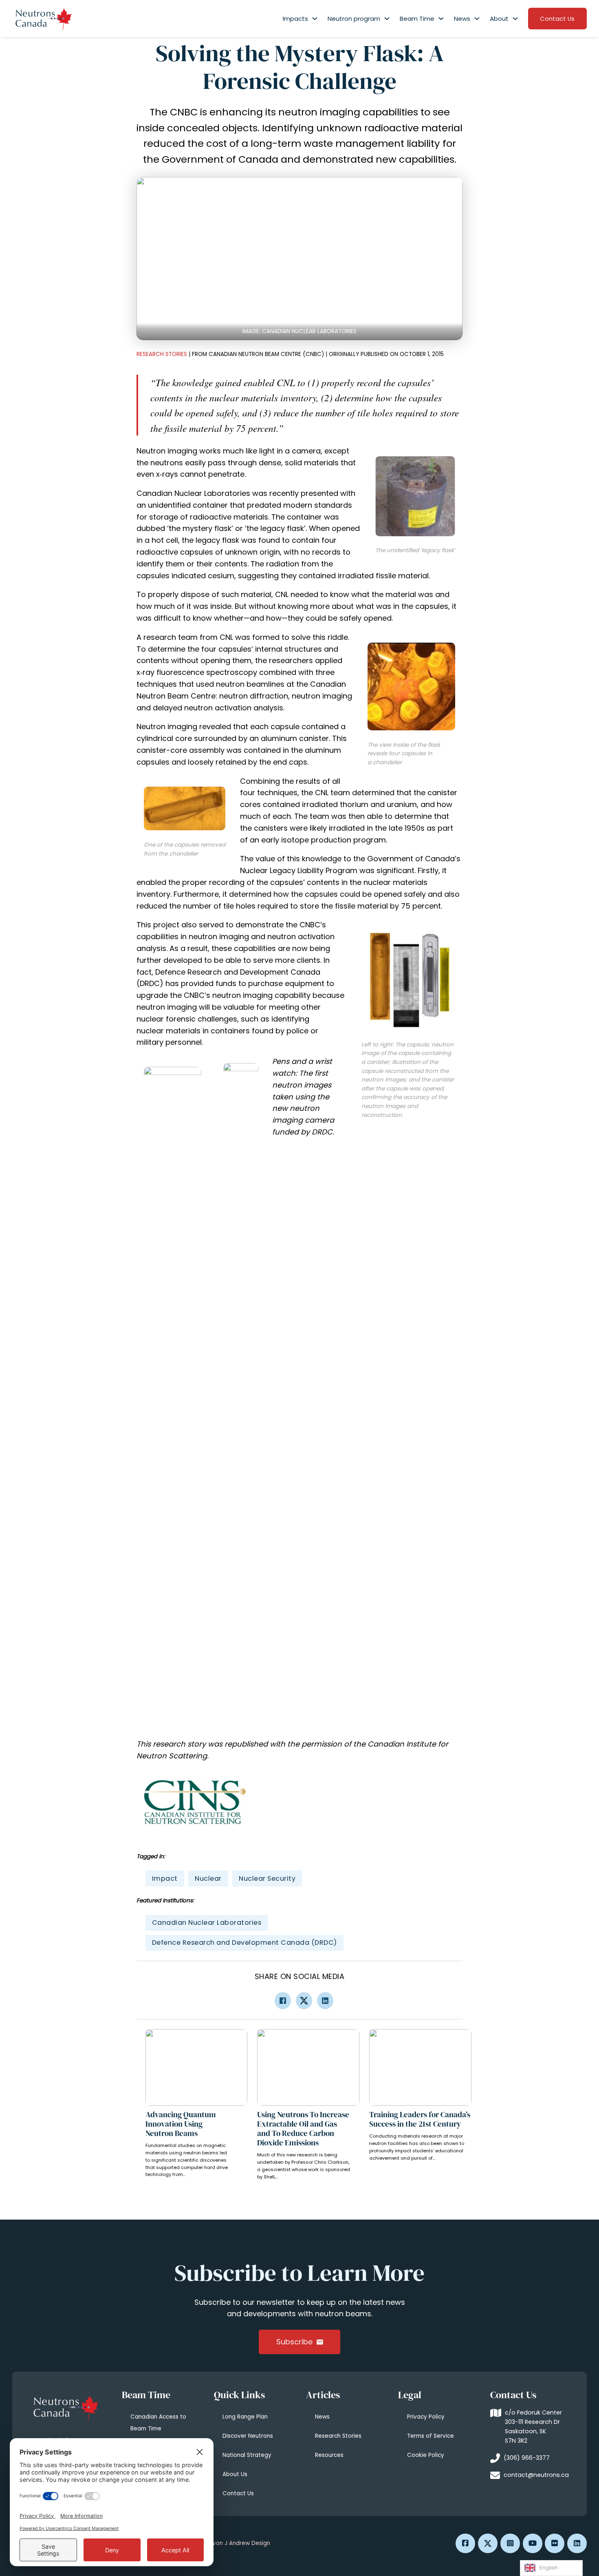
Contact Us (557, 19)
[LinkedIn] (325, 2001)
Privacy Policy (426, 2417)
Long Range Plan (245, 2417)
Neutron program (354, 19)
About (499, 19)
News (462, 19)
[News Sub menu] (477, 19)
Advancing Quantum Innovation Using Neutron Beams (181, 2124)
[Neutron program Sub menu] (387, 19)
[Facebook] (283, 2001)
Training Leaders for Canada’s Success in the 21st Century (420, 2119)
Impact (165, 1878)
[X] (304, 2001)
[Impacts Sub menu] (315, 19)
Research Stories (162, 354)
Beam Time (417, 19)
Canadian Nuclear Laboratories (207, 1923)
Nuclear (208, 1878)
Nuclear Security (267, 1878)
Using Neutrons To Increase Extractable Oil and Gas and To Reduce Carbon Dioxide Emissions (303, 2128)
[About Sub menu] (515, 19)
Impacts (295, 19)
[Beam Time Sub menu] (441, 19)
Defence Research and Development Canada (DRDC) (244, 1943)
